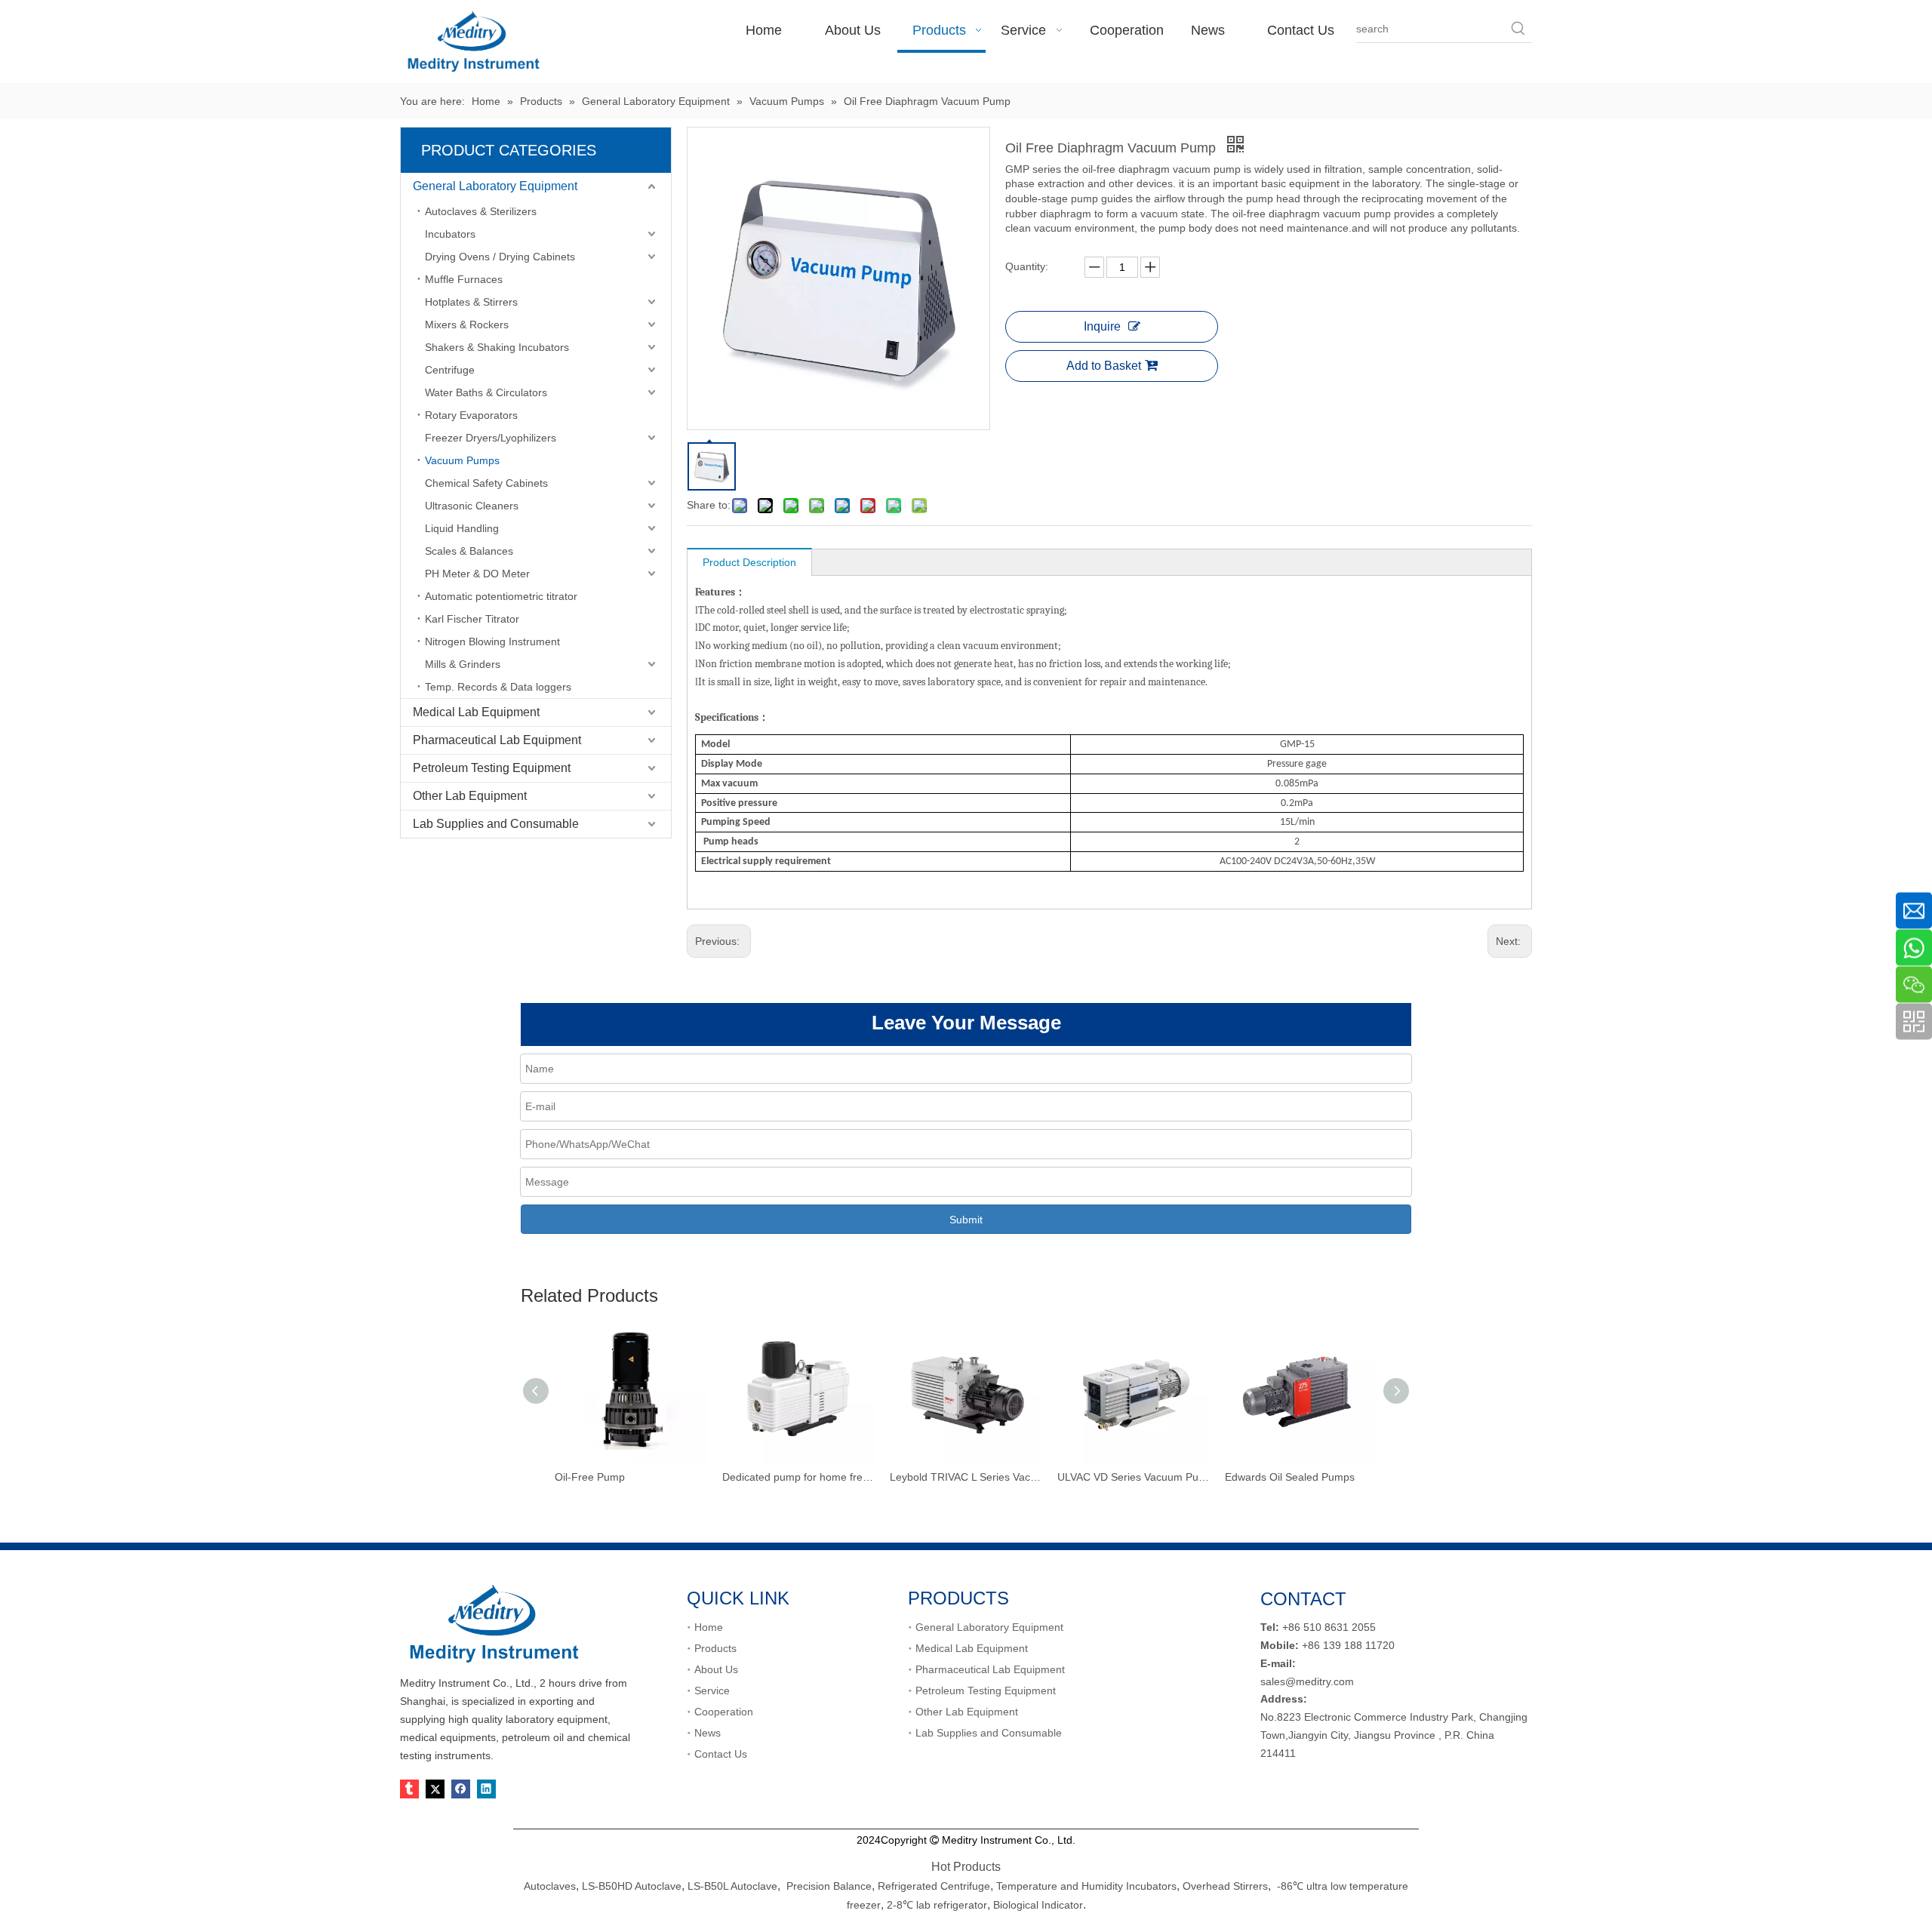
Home (709, 1627)
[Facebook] (461, 1789)
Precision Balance (829, 1886)
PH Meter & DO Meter (477, 574)
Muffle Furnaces (464, 279)
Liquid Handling (462, 528)
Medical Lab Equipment (476, 712)
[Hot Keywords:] (1518, 29)
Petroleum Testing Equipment (492, 768)
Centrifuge (450, 370)
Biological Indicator (1038, 1905)
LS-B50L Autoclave (732, 1886)
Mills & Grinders (463, 664)
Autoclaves (550, 1886)
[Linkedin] (486, 1789)
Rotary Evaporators (471, 415)
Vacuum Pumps (462, 460)
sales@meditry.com (1307, 1681)
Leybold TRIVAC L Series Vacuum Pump (966, 1477)
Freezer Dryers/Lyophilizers (491, 438)
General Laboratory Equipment (495, 186)
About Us (716, 1669)
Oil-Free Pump (590, 1477)
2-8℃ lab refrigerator (935, 1905)
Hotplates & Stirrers (471, 302)
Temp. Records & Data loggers (498, 687)
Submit (966, 1220)
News (708, 1733)
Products (715, 1648)
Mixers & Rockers (467, 325)
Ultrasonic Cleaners (472, 506)
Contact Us (721, 1754)
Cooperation (724, 1712)
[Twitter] (435, 1789)
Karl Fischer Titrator (472, 619)
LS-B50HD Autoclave (632, 1886)
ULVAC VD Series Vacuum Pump (1134, 1477)
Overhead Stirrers (1225, 1886)
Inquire (1102, 326)
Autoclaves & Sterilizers (481, 211)
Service (712, 1690)
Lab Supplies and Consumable (496, 824)
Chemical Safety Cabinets (486, 483)
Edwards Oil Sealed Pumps (1290, 1477)
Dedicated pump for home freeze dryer (798, 1477)
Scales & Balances (469, 551)
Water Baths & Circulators (486, 392)
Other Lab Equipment (470, 796)
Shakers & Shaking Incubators (497, 347)
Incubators (450, 234)
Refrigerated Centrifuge (934, 1886)
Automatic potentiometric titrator (501, 596)
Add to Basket (1104, 366)
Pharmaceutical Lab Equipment (497, 740)
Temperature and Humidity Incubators (1086, 1886)
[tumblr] (409, 1789)
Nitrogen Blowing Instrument (492, 641)
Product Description (749, 562)
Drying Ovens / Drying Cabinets (500, 257)
